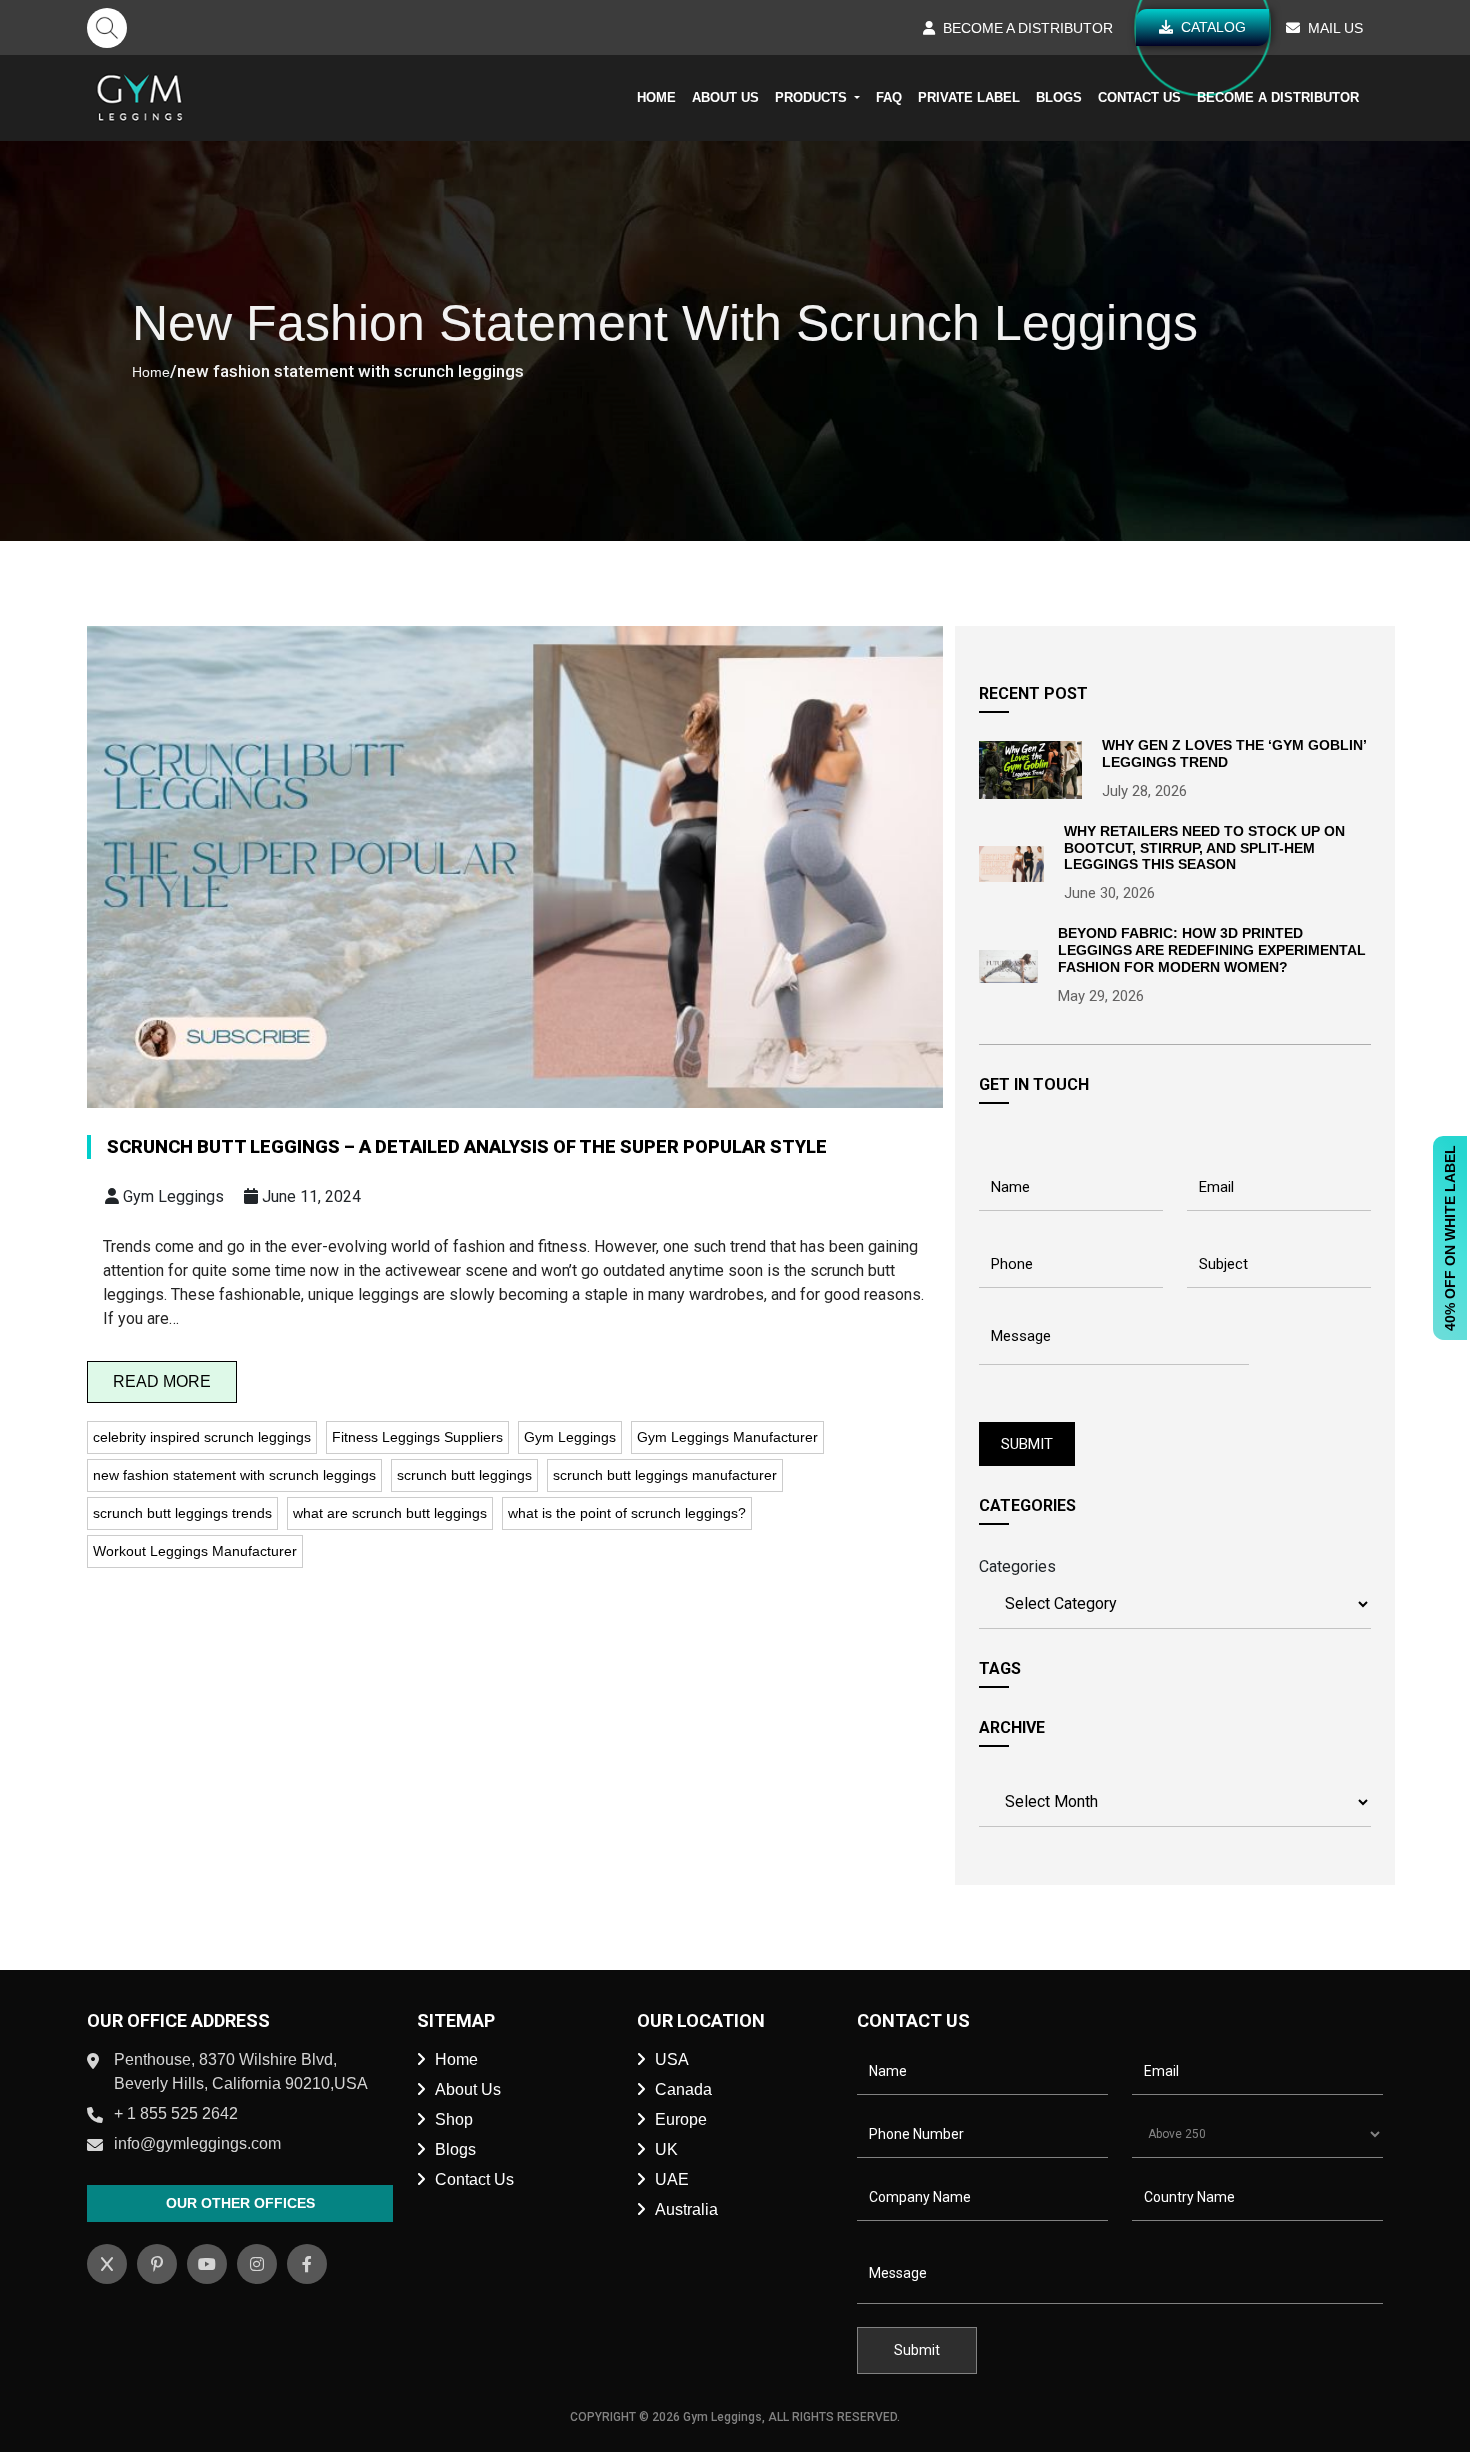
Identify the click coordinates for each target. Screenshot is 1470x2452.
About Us (725, 97)
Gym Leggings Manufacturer (727, 1437)
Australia (686, 2209)
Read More (162, 1381)
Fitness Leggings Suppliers (417, 1437)
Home (656, 97)
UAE (672, 2179)
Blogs (1059, 97)
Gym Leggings (570, 1437)
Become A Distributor (1278, 97)
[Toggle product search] (107, 28)
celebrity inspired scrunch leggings (202, 1437)
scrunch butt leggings (464, 1475)
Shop (454, 2119)
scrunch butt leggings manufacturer (665, 1475)
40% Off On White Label (1450, 1238)
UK (666, 2149)
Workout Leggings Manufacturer (195, 1551)
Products (813, 97)
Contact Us (1139, 97)
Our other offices (240, 2203)
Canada (683, 2089)
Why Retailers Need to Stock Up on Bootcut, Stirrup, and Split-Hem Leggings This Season (1204, 848)
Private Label (969, 97)
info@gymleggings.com (197, 2143)
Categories (1017, 1566)
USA (672, 2059)
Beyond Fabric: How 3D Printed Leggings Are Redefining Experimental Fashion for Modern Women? (1212, 950)
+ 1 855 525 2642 (176, 2113)
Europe (681, 2119)
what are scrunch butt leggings (390, 1513)
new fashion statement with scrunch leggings (234, 1475)
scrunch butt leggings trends (182, 1513)
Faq (889, 97)
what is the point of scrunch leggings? (627, 1513)
